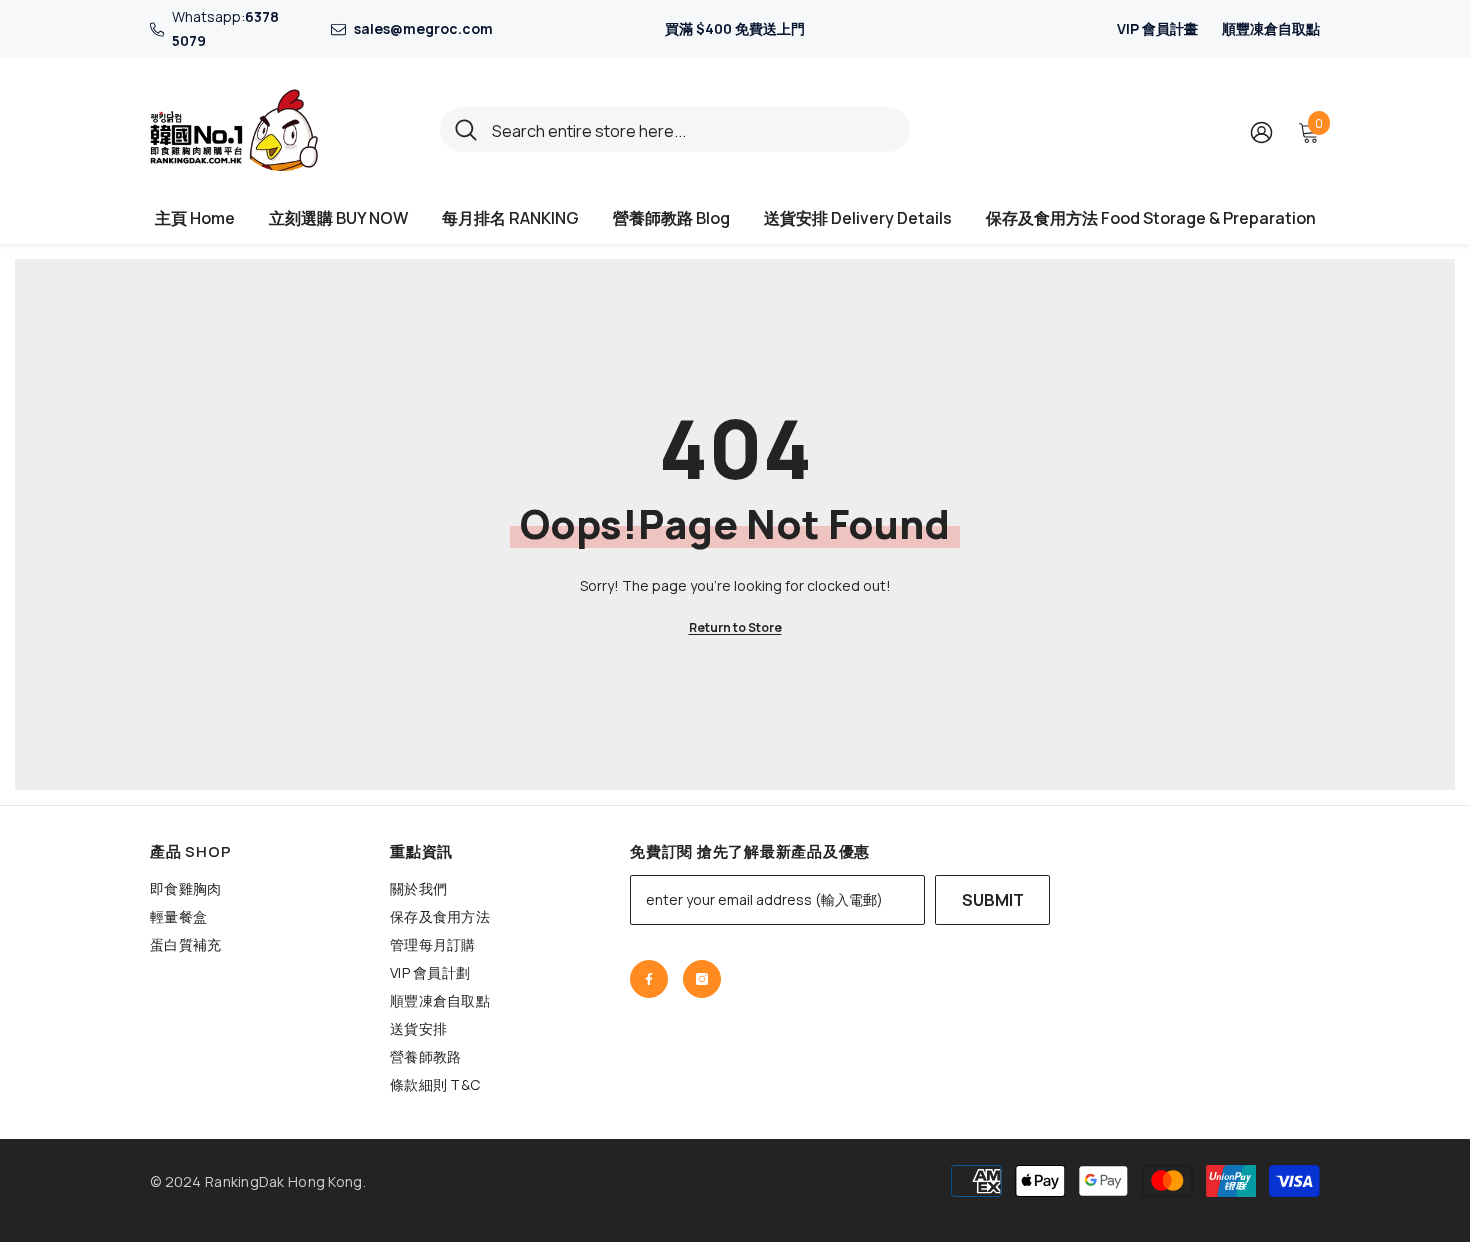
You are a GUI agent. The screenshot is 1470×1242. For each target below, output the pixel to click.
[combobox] (693, 129)
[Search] (675, 129)
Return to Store (735, 627)
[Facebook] (649, 979)
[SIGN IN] (1261, 131)
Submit (993, 900)
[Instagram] (702, 979)
